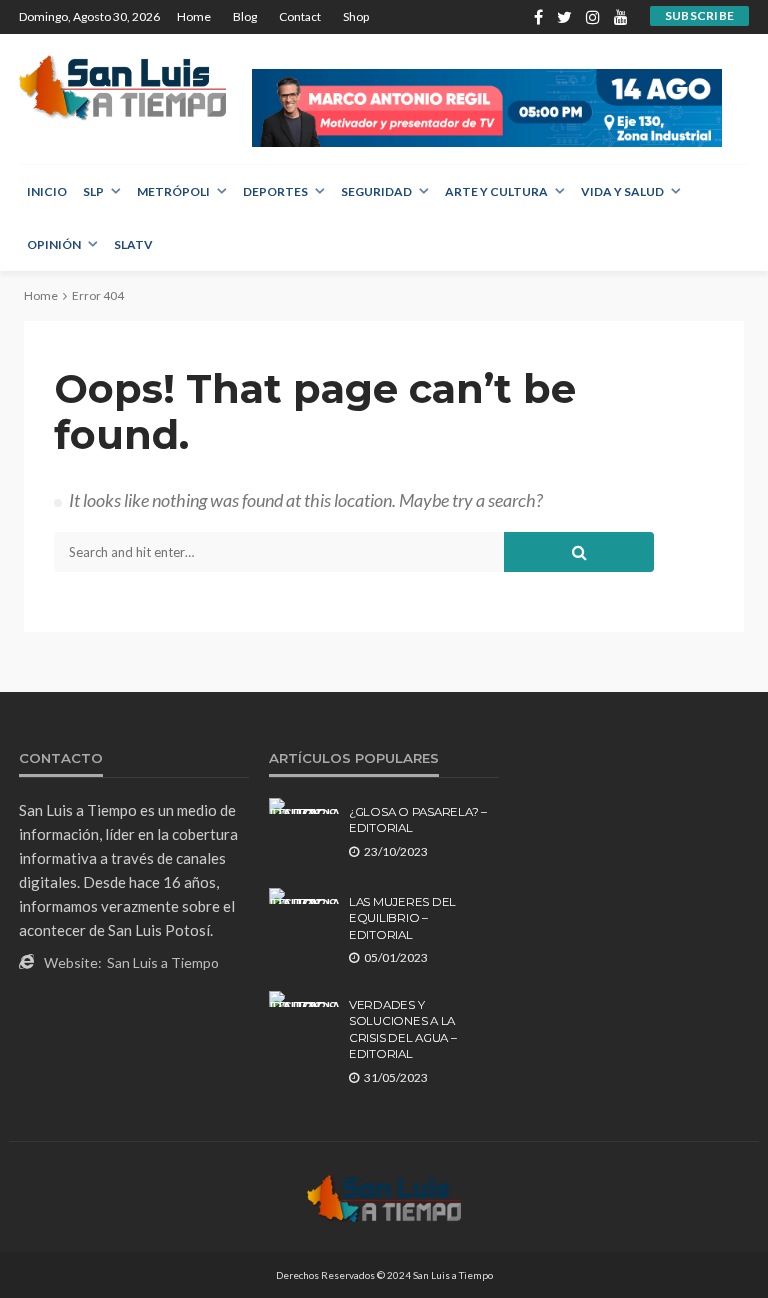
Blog (245, 16)
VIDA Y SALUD (622, 191)
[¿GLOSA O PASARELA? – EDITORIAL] (304, 806)
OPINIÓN (54, 244)
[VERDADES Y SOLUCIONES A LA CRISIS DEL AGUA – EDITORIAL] (304, 999)
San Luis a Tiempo (163, 962)
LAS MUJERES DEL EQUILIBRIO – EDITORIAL (402, 918)
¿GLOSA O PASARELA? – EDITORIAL (418, 820)
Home (194, 16)
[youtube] (621, 17)
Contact (300, 16)
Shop (356, 16)
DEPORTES (275, 191)
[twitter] (564, 17)
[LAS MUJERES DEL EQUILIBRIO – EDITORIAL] (304, 896)
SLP (93, 191)
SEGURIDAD (376, 191)
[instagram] (593, 17)
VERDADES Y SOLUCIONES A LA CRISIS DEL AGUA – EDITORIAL (403, 1029)
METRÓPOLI (173, 191)
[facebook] (538, 17)
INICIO (47, 191)
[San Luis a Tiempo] (122, 87)
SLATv (133, 244)
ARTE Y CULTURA (496, 191)
